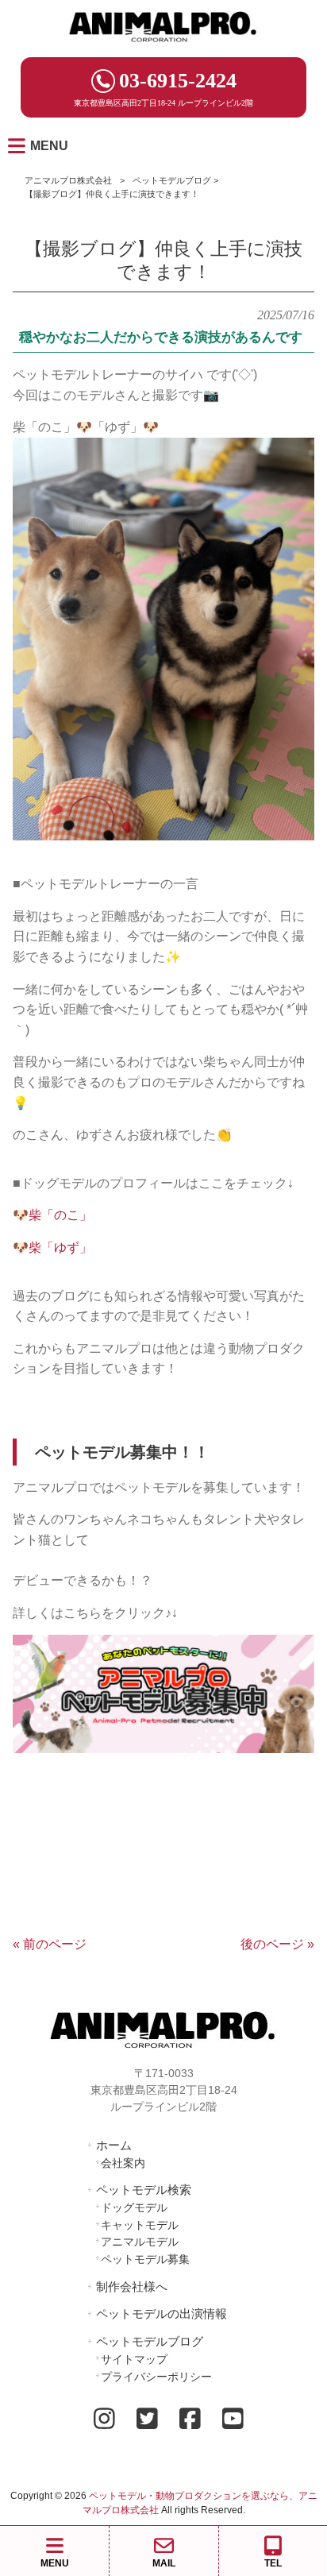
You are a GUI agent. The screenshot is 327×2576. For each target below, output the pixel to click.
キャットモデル (140, 2225)
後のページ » (277, 1944)
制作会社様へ (132, 2286)
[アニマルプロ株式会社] (163, 47)
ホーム (114, 2145)
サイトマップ (134, 2359)
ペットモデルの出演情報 (162, 2313)
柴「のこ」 (60, 1215)
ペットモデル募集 (145, 2259)
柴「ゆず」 (60, 1247)
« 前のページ (50, 1944)
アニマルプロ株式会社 (68, 180)
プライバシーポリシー (156, 2377)
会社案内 (123, 2163)
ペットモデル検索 (144, 2190)
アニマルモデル (140, 2242)
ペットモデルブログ (172, 180)
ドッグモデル (134, 2207)
